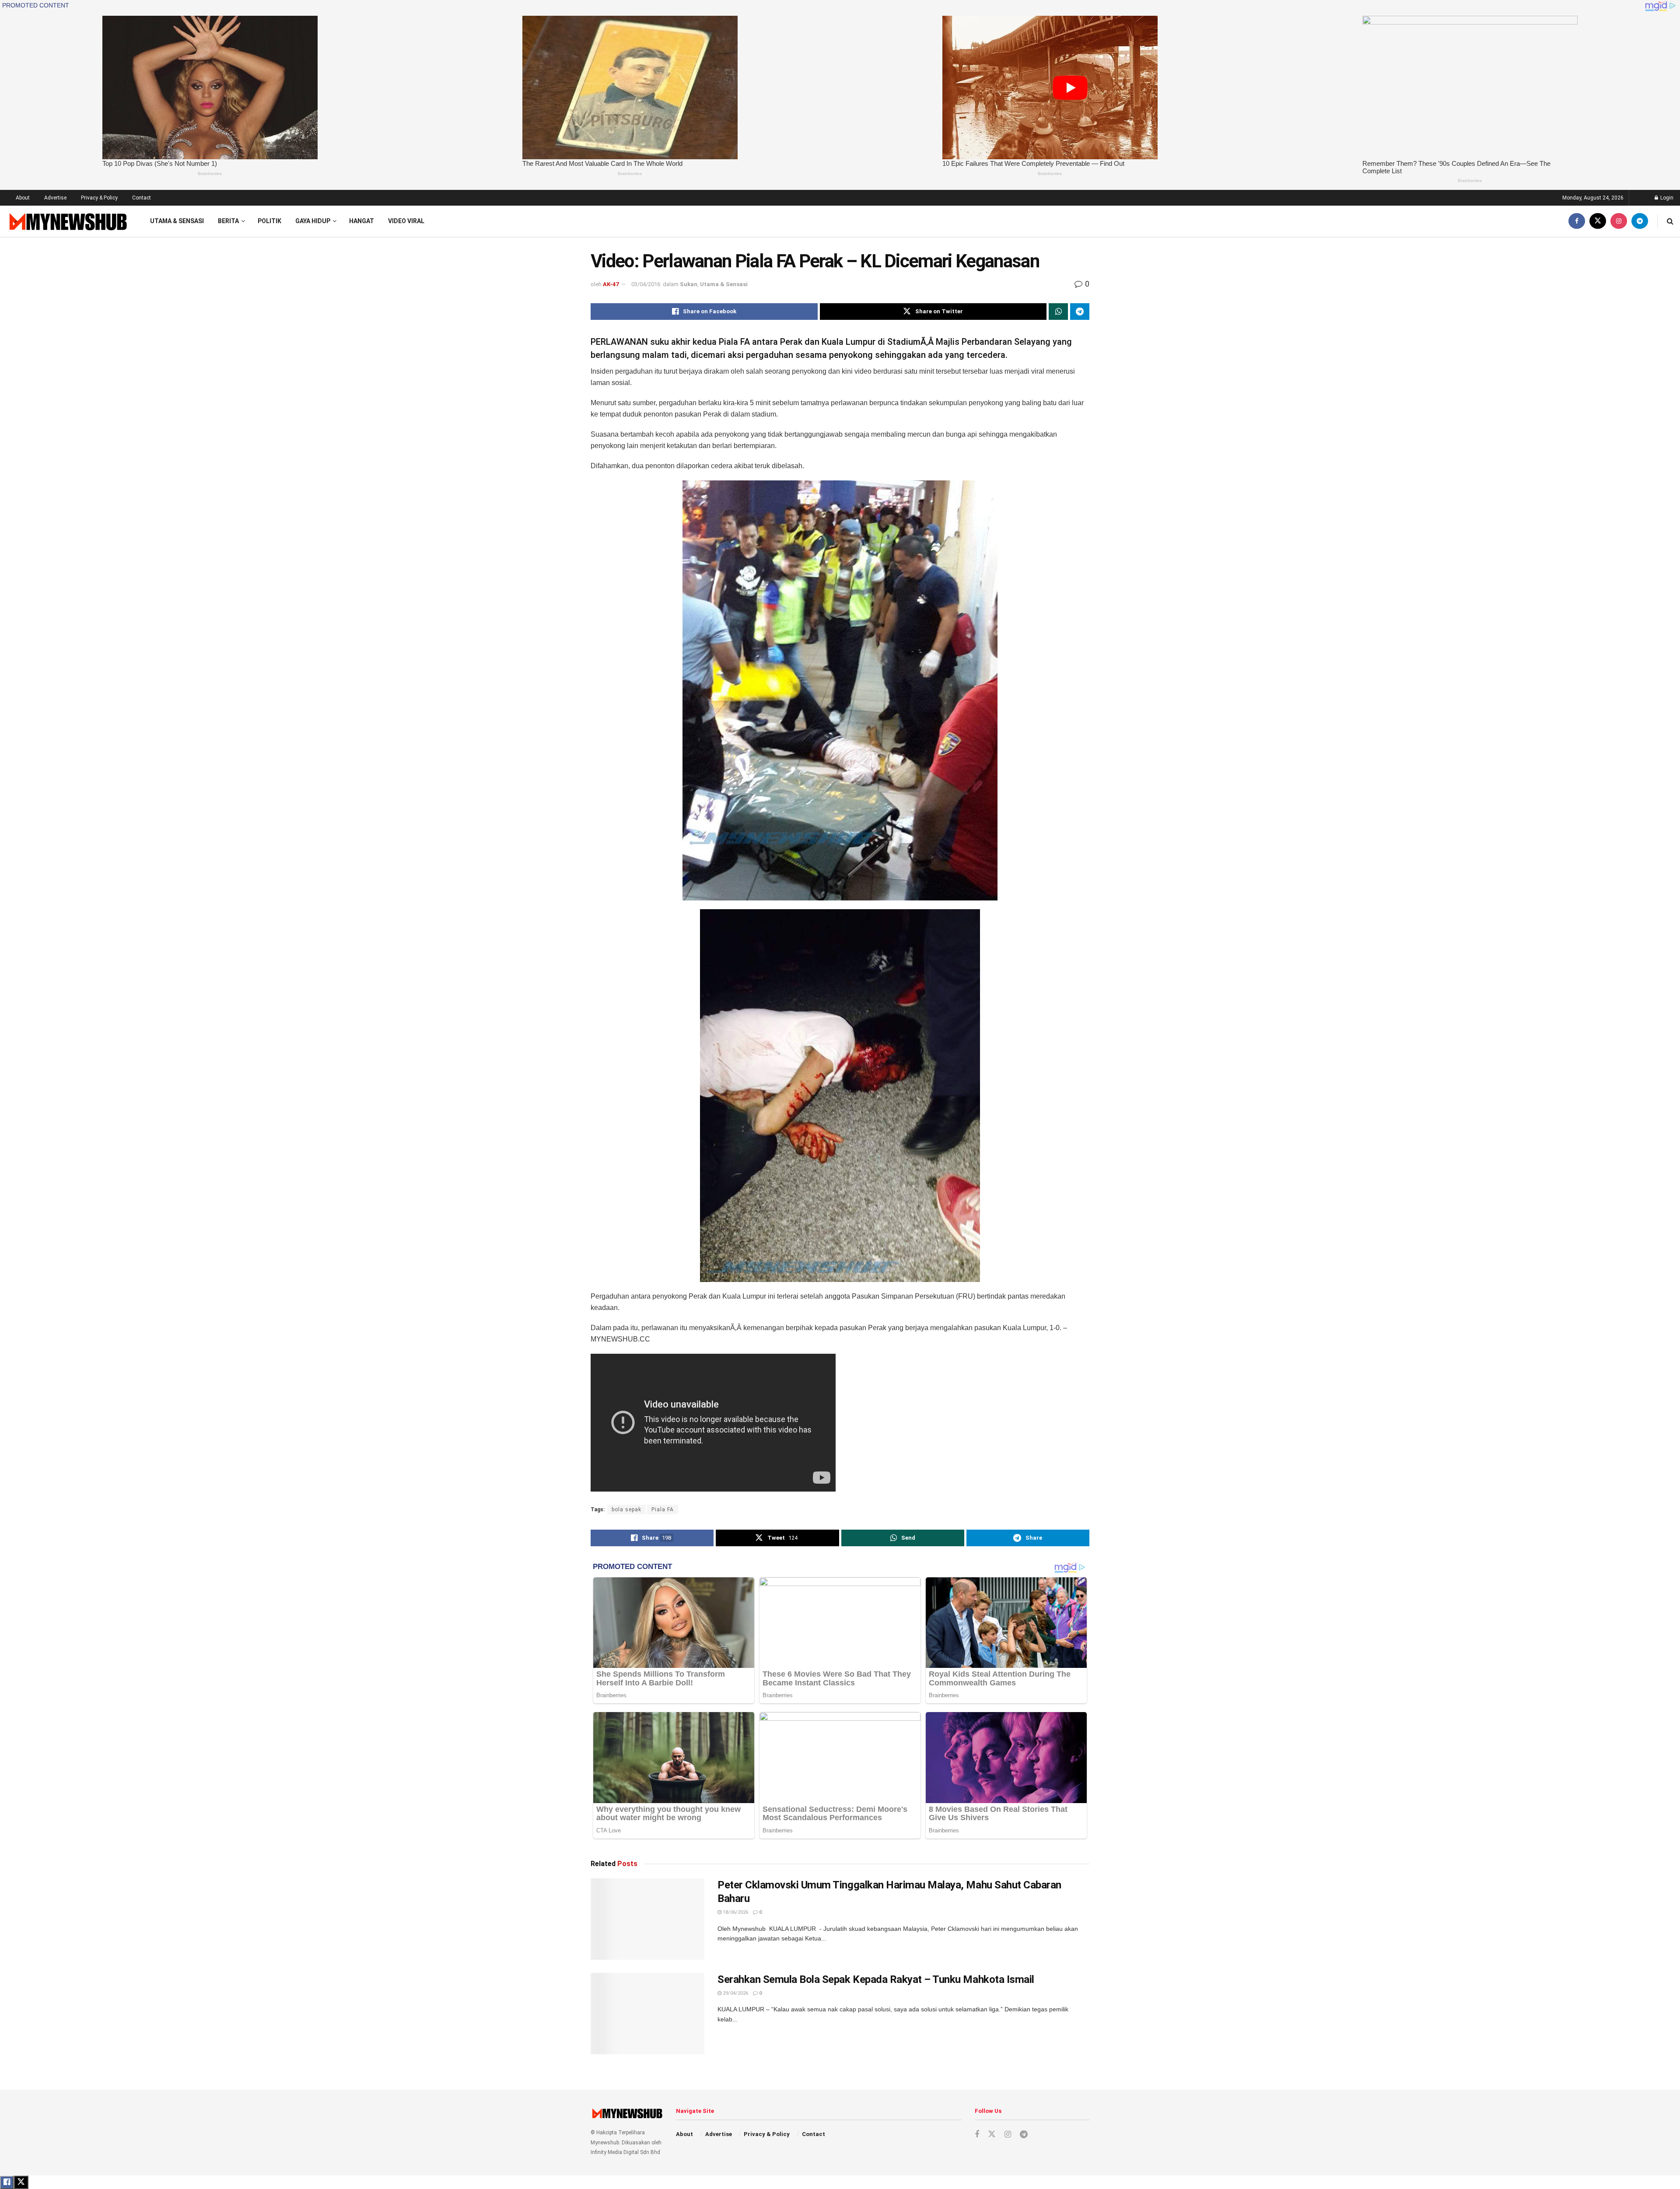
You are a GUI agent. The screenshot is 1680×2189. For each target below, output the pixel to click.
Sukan (689, 284)
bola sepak (626, 1510)
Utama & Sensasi (177, 221)
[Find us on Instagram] (1619, 221)
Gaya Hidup (313, 221)
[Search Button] (1670, 221)
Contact (142, 198)
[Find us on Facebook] (1577, 221)
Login (1666, 198)
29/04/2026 (735, 1993)
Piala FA (663, 1510)
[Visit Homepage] (67, 221)
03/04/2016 (646, 284)
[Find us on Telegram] (1640, 221)
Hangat (362, 221)
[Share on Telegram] (1080, 312)
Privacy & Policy (99, 198)
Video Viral (406, 221)
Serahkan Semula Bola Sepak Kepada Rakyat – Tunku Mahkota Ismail (876, 1979)
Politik (269, 221)
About (23, 198)
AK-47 (611, 284)
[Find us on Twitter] (1598, 221)
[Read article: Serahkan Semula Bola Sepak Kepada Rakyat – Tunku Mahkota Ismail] (647, 2014)
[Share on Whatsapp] (1058, 312)
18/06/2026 (735, 1912)
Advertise (55, 198)
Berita (228, 221)
